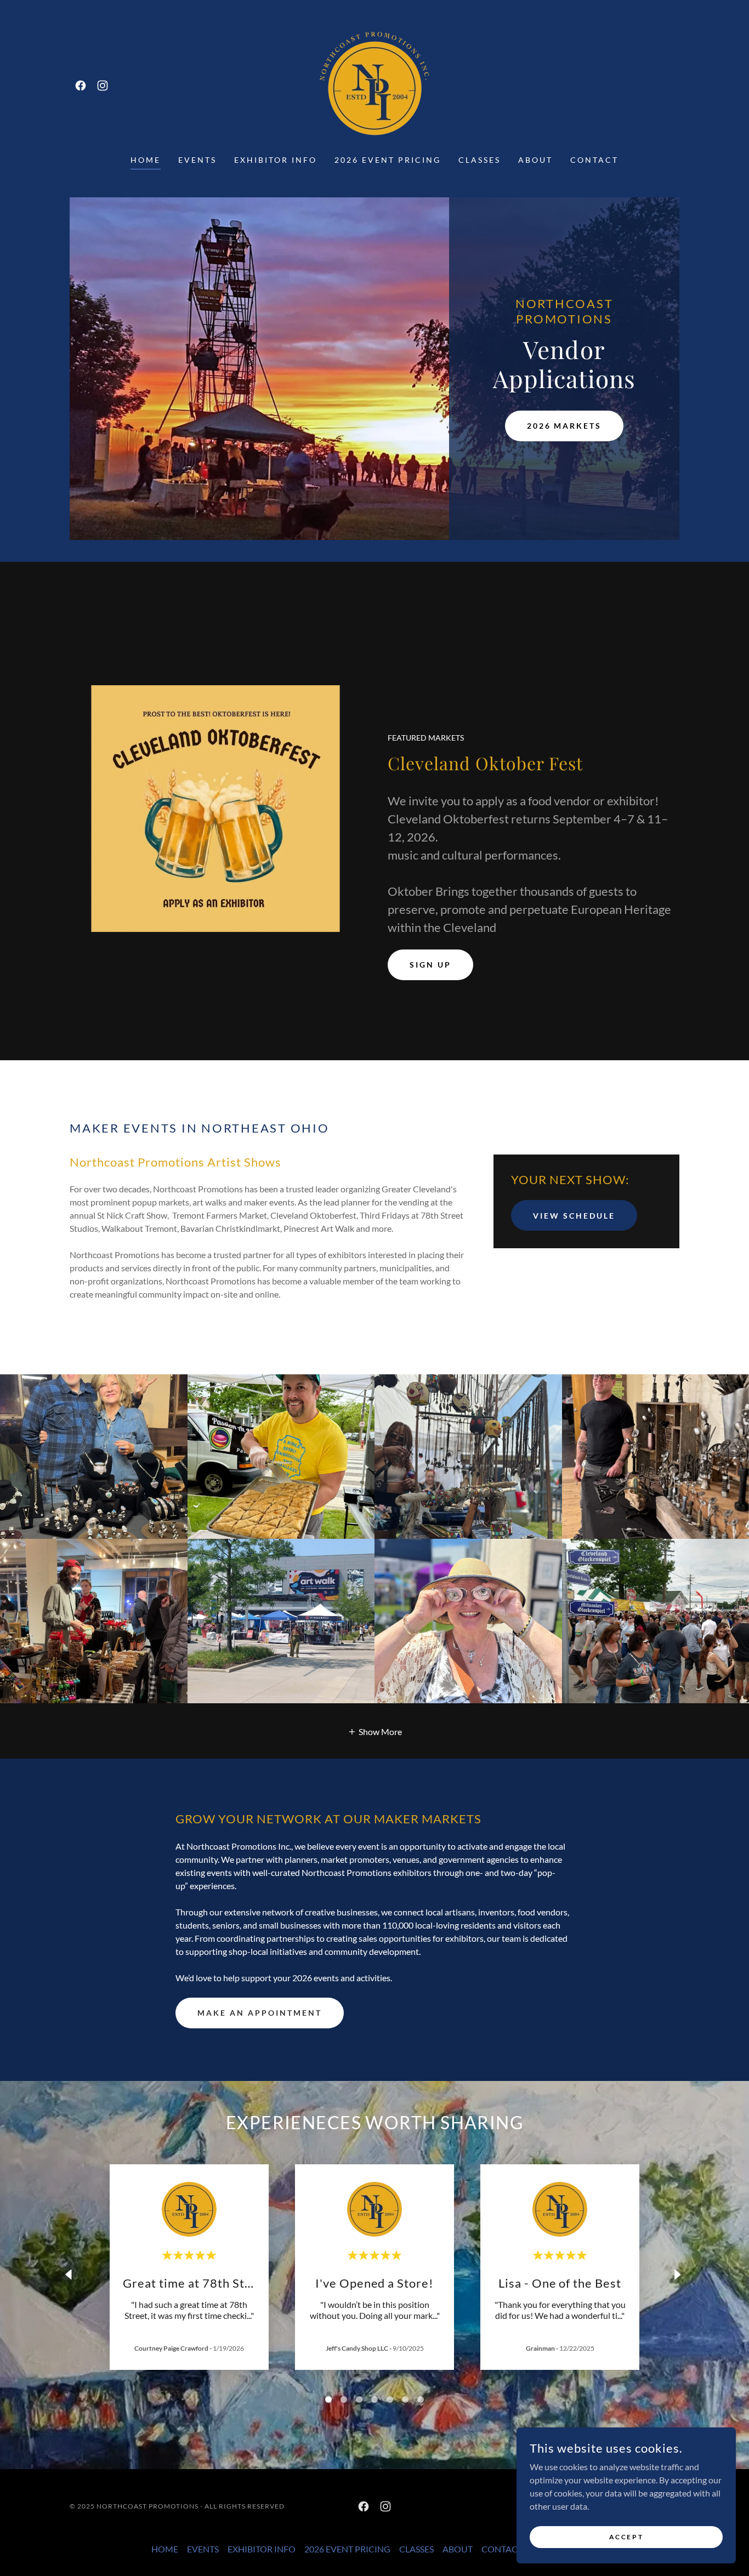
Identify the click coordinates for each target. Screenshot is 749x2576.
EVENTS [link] (197, 160)
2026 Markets (564, 426)
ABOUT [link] (535, 160)
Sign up (430, 965)
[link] (81, 86)
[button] (375, 1731)
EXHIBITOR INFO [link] (276, 160)
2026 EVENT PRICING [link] (388, 160)
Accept (626, 2537)
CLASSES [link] (480, 160)
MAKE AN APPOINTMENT (260, 2013)
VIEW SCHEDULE (574, 1216)
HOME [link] (146, 160)
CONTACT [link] (594, 160)
